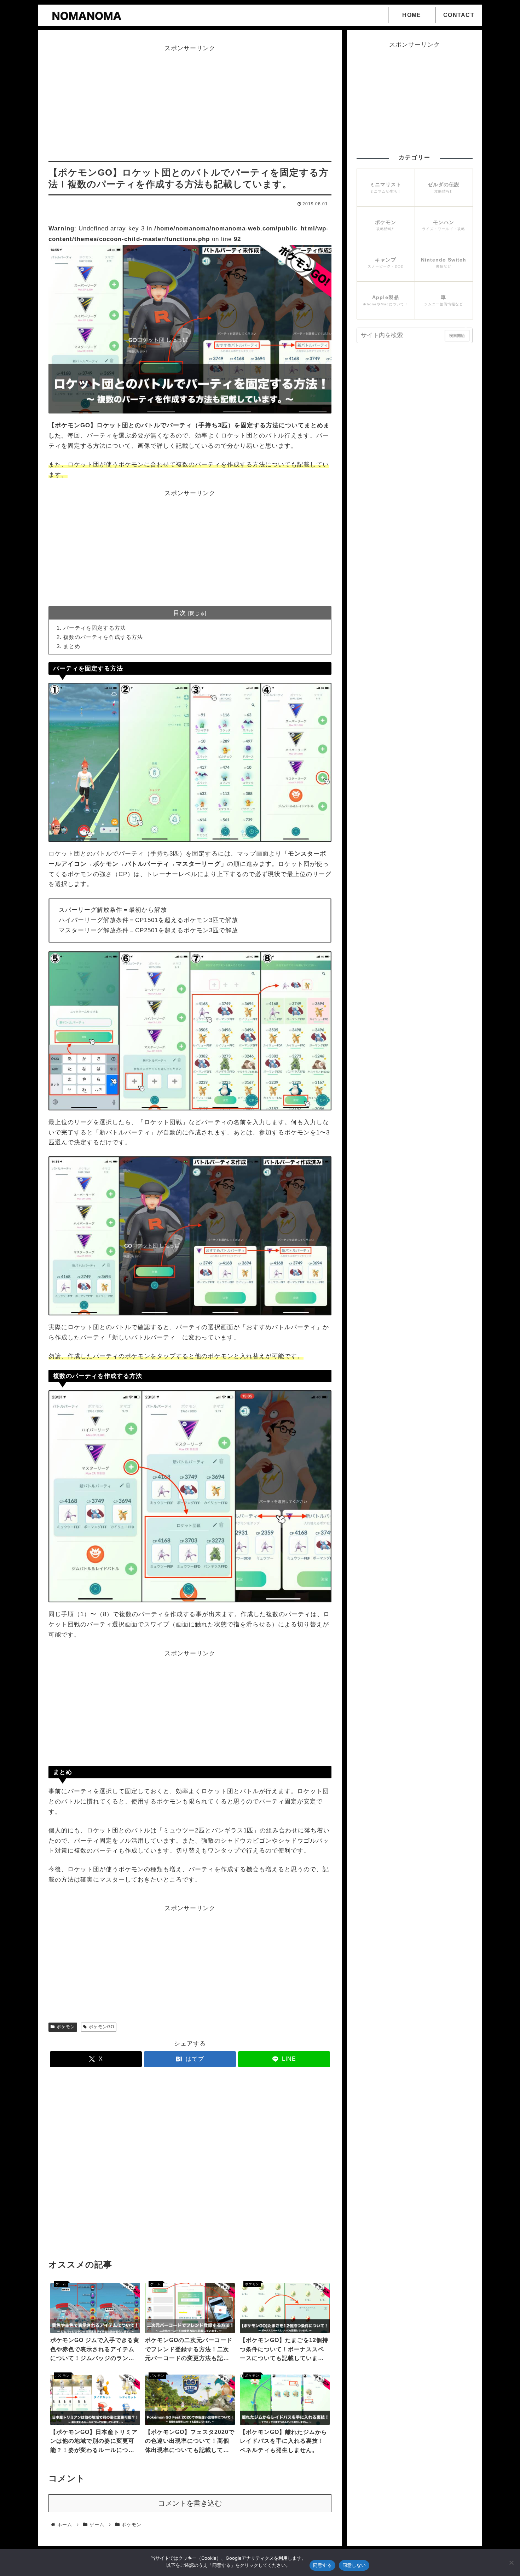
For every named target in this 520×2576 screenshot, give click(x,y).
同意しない (354, 2565)
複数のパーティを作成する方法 (103, 637)
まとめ (72, 646)
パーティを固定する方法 (94, 628)
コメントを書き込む (190, 2503)
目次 (180, 613)
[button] (466, 331)
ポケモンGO (102, 2027)
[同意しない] (511, 2563)
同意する (322, 2565)
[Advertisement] (190, 104)
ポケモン (66, 2027)
